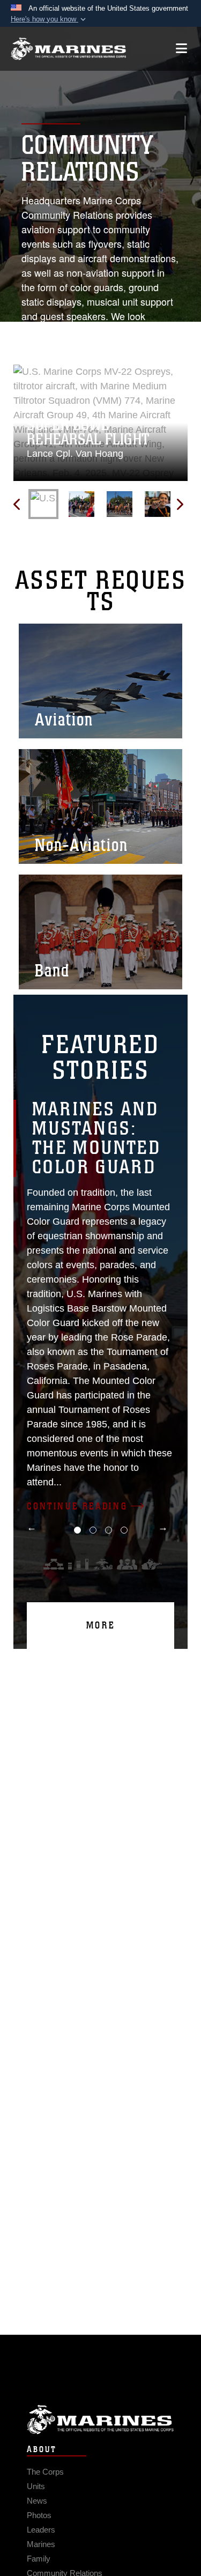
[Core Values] (102, 1564)
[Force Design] (54, 1564)
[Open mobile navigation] (181, 49)
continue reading (77, 1506)
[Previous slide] (17, 504)
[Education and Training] (78, 1564)
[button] (49, 19)
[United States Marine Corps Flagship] (68, 49)
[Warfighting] (152, 1564)
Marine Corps (100, 2420)
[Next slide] (179, 504)
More (101, 1625)
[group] (100, 423)
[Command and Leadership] (127, 1564)
